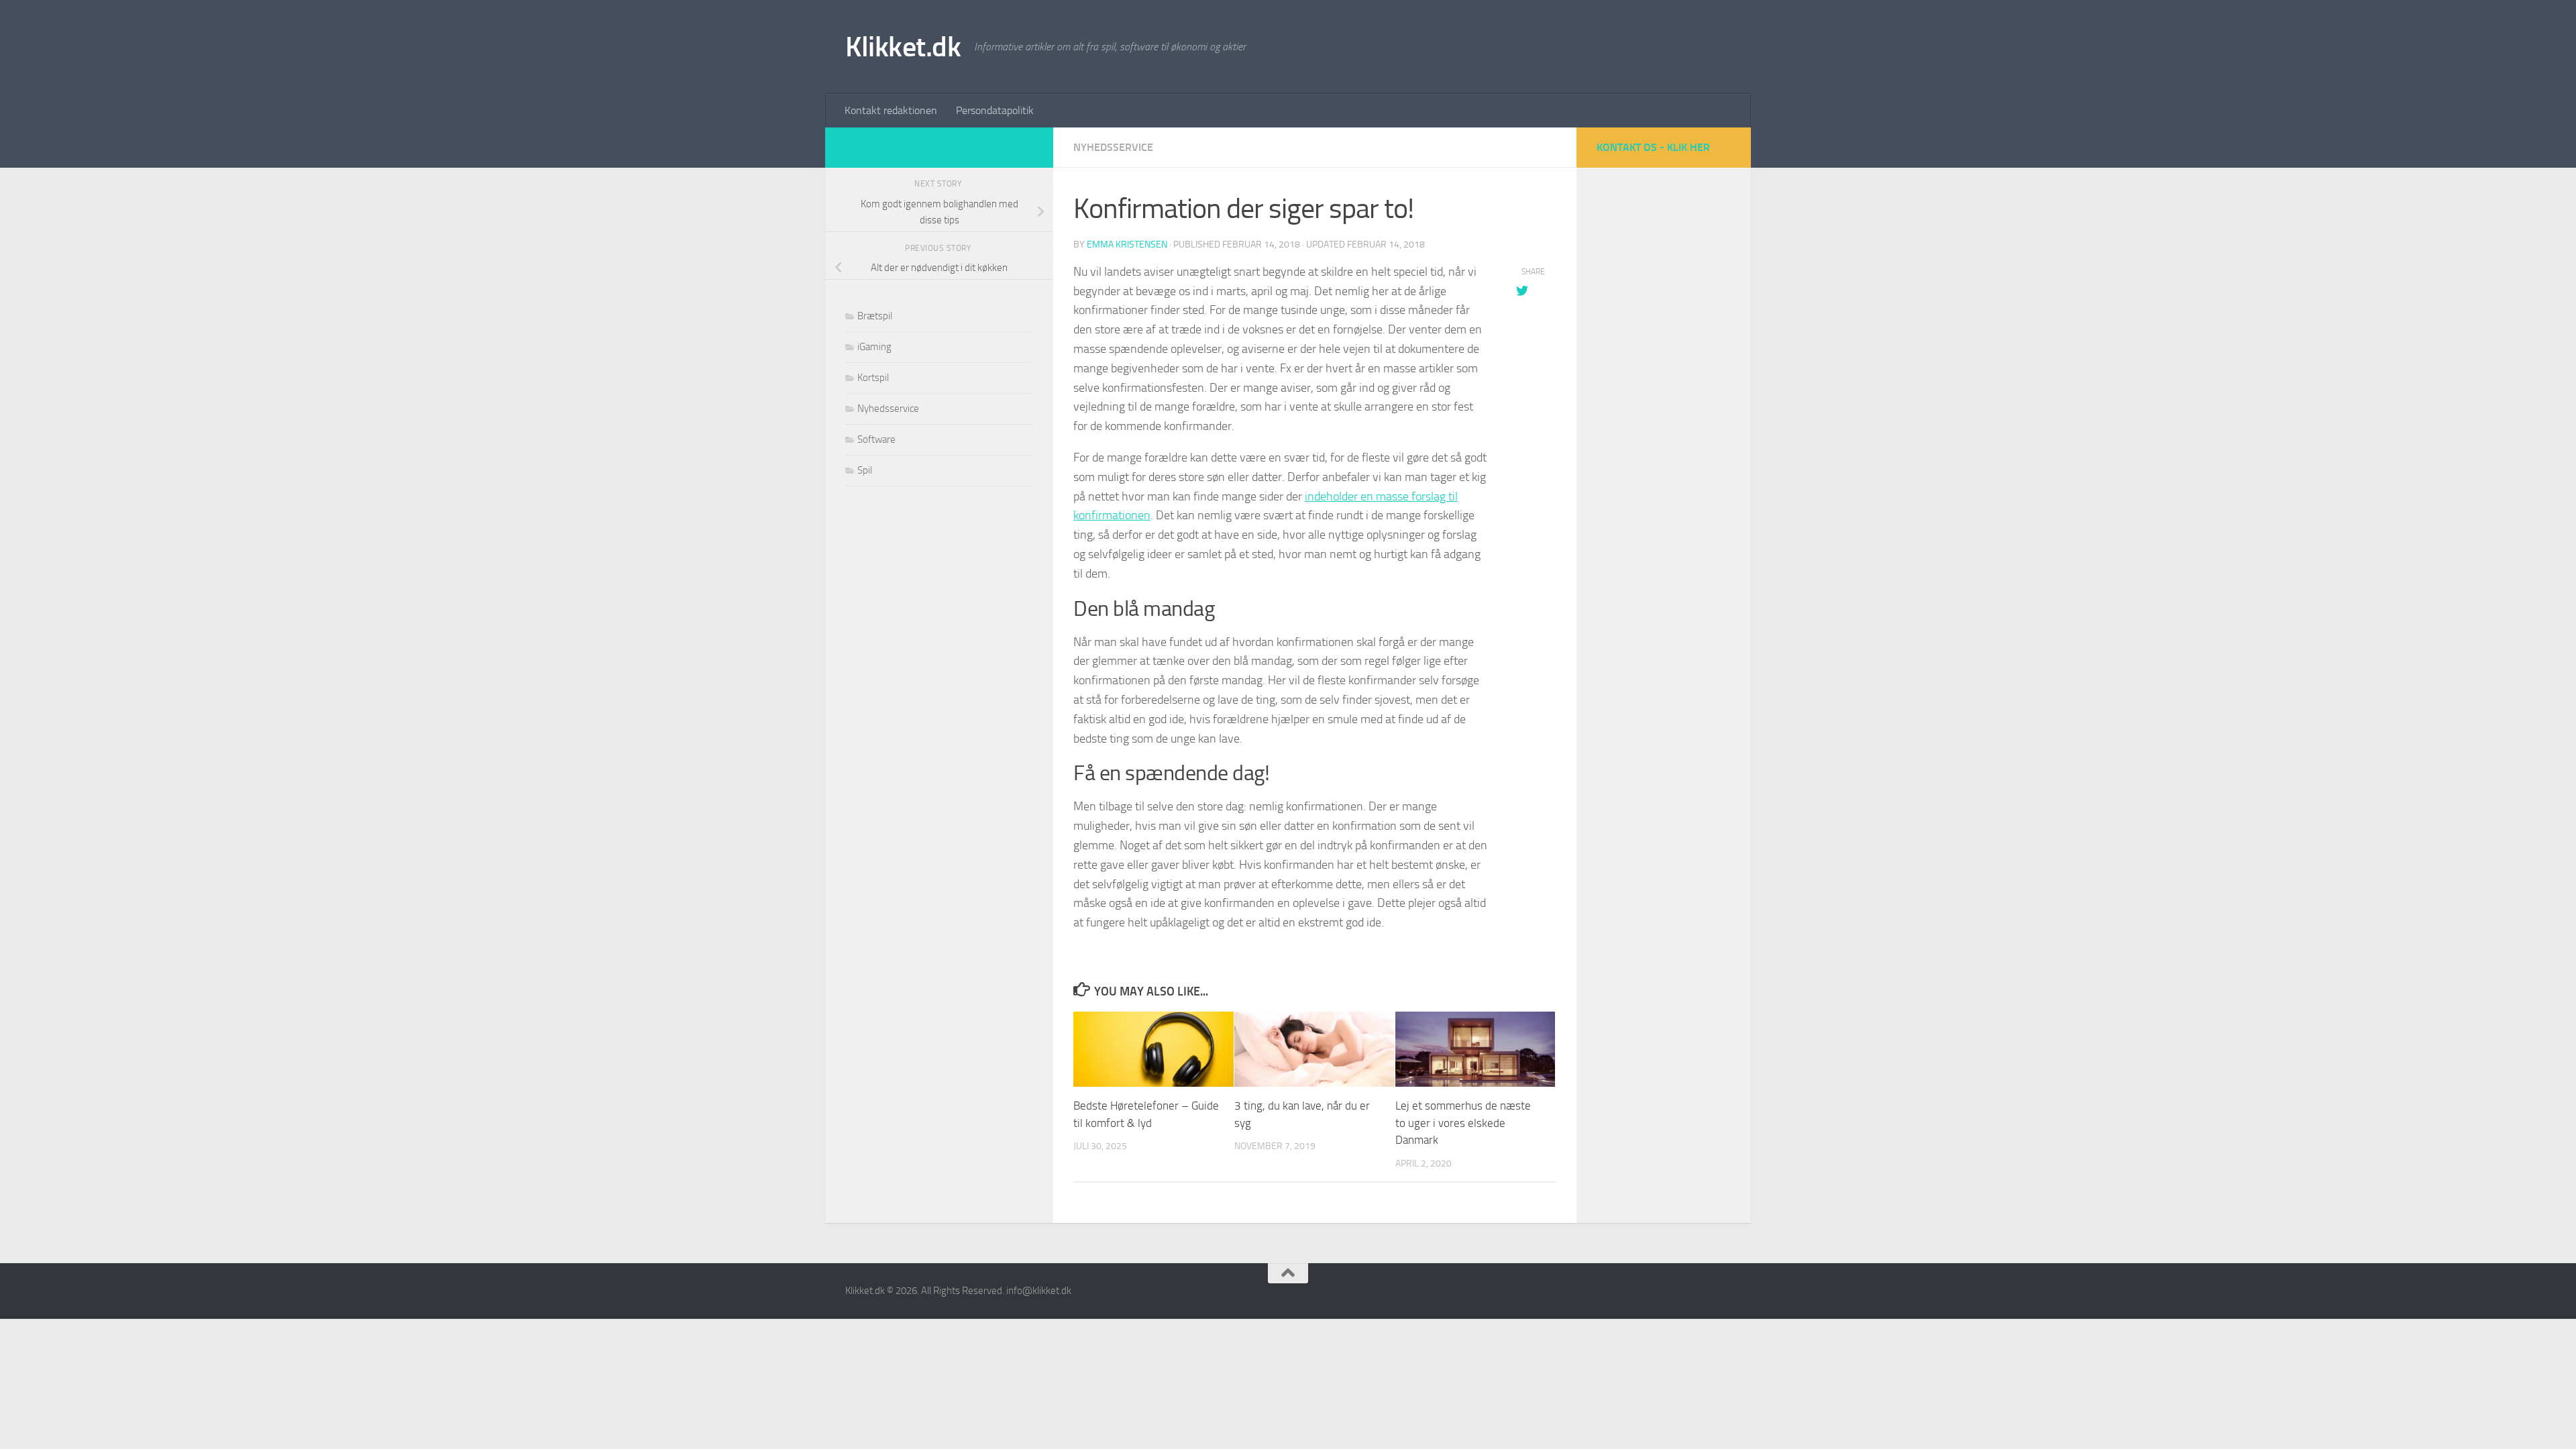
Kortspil (873, 378)
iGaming (874, 347)
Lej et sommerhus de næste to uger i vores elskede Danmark (1463, 1123)
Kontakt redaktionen (891, 110)
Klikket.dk (903, 47)
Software (876, 439)
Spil (865, 470)
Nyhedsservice (1113, 147)
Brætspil (875, 316)
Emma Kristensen (1127, 245)
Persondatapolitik (995, 110)
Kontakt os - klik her (1653, 147)
